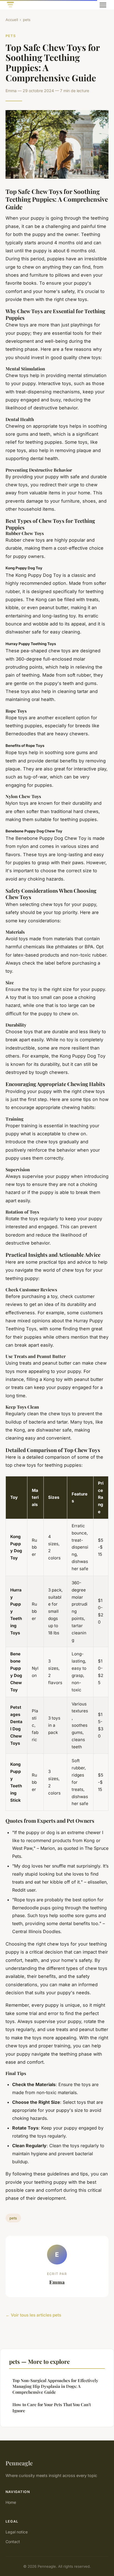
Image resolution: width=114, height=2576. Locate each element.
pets (27, 20)
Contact (13, 2542)
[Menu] (103, 5)
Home (11, 2502)
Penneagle (19, 2463)
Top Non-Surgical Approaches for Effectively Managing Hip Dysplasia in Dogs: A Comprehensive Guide (55, 2386)
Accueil (12, 20)
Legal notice (17, 2532)
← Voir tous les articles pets (33, 2315)
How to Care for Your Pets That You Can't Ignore (52, 2407)
